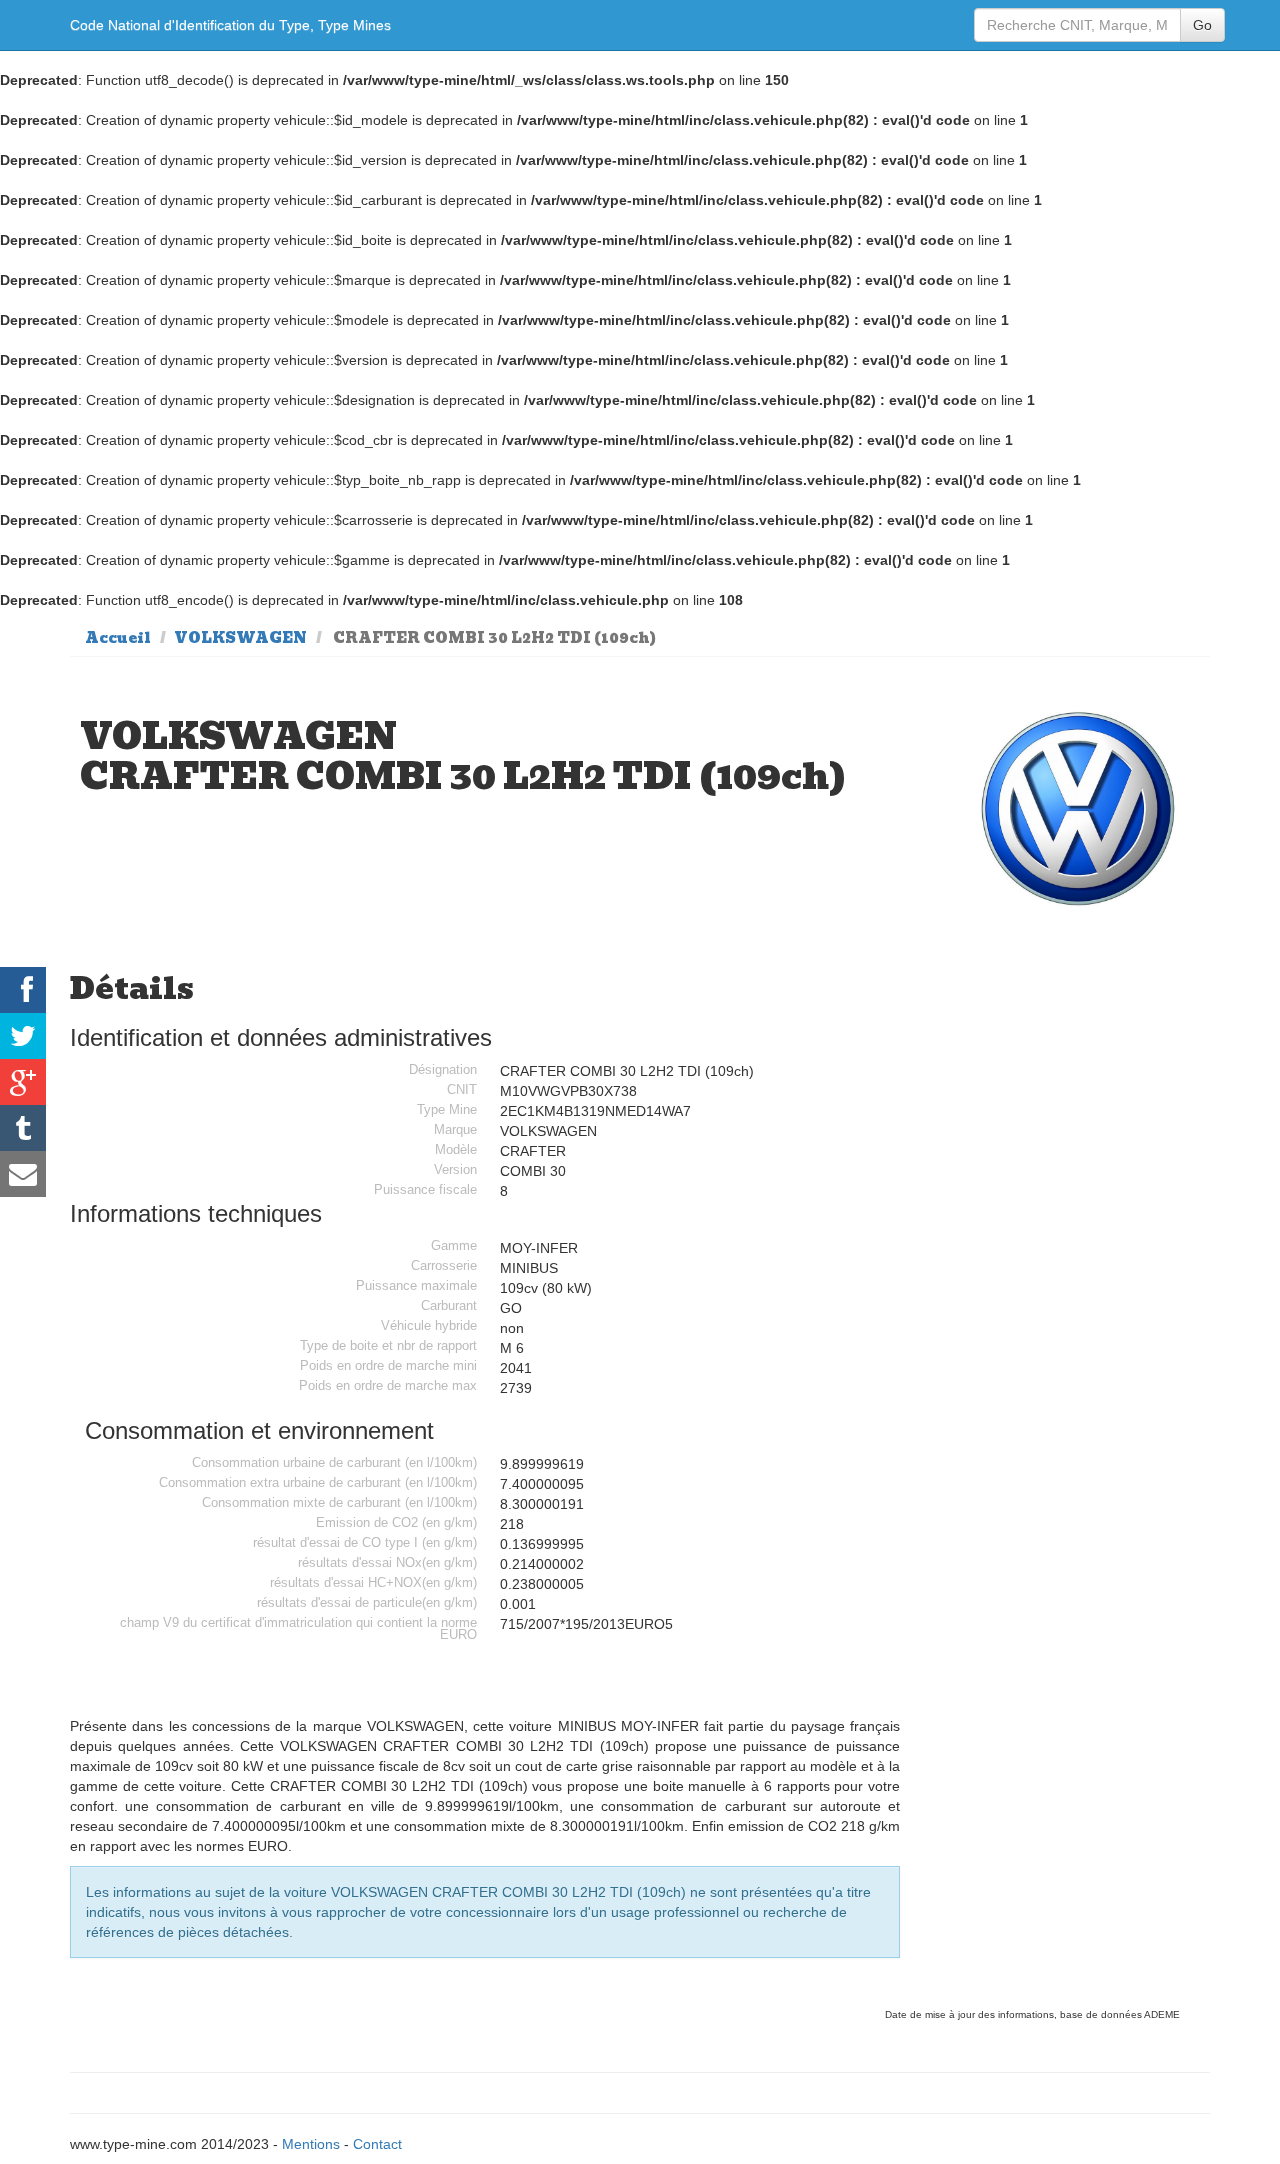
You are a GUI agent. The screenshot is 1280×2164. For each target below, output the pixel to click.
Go (1202, 25)
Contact (377, 2144)
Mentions (311, 2144)
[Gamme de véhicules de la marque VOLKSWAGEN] (1079, 809)
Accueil (118, 638)
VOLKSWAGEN (240, 638)
